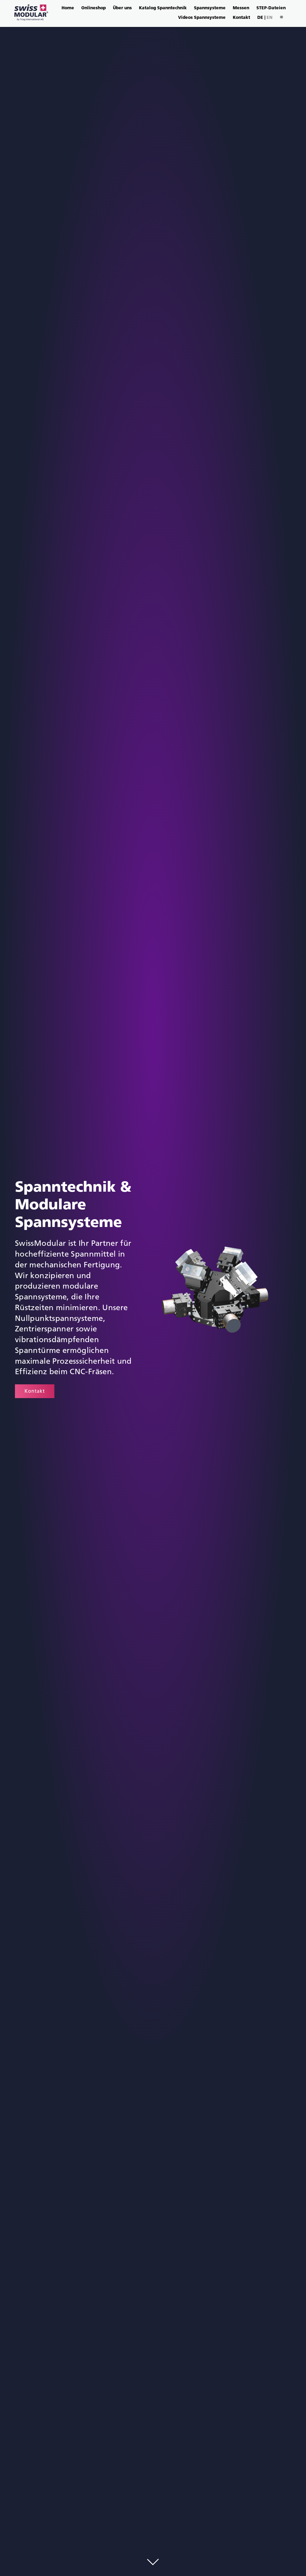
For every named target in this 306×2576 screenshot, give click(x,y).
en (270, 18)
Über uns (122, 8)
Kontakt (241, 18)
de (260, 18)
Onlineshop (94, 8)
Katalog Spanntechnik (163, 8)
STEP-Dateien (271, 8)
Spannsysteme (210, 8)
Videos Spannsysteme (202, 18)
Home (68, 8)
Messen (241, 8)
